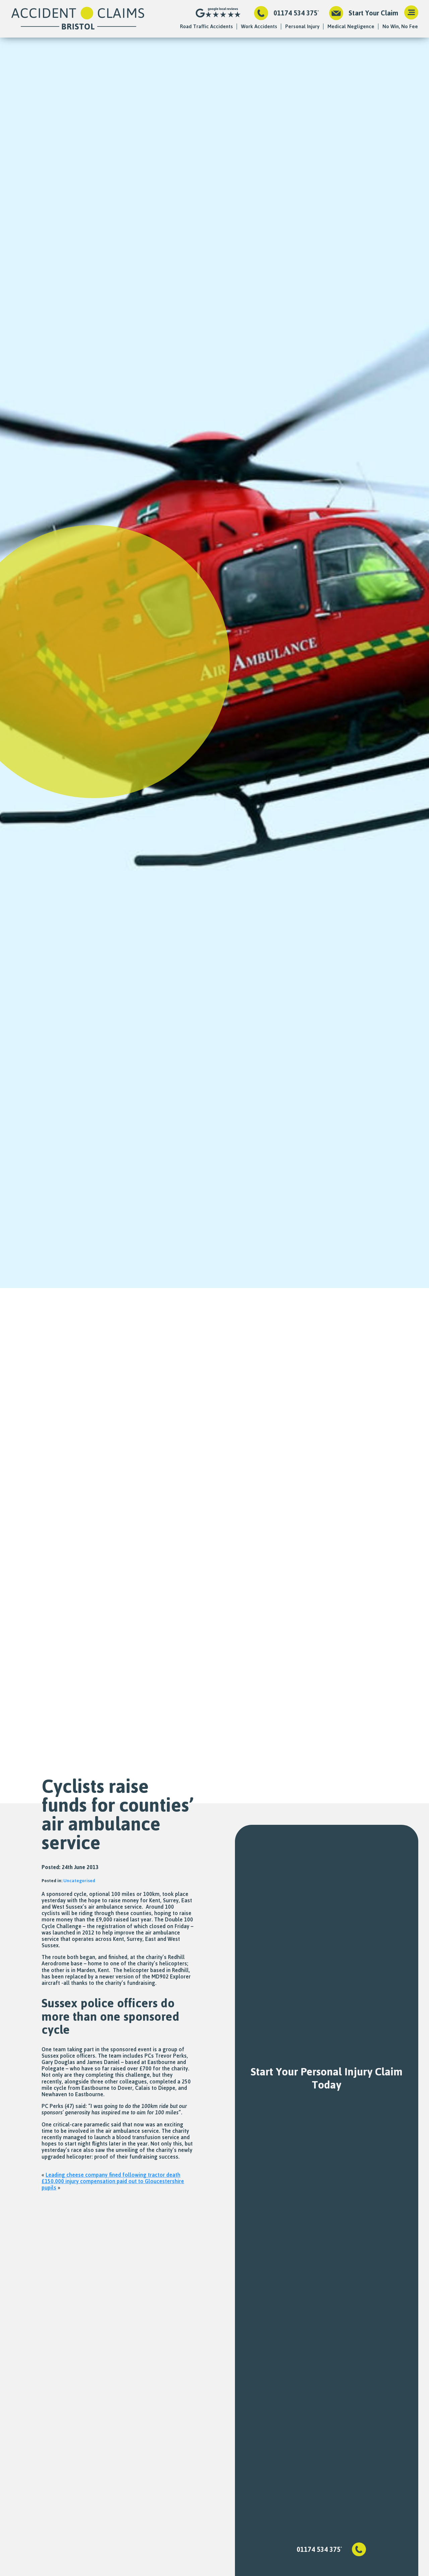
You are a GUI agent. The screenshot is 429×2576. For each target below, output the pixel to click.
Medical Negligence (351, 26)
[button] (411, 13)
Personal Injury (302, 26)
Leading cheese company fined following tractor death (113, 2175)
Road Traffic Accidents (206, 26)
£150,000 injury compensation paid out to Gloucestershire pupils (113, 2184)
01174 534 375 (295, 13)
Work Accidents (259, 26)
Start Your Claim (373, 13)
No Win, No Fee (400, 26)
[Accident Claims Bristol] (78, 19)
